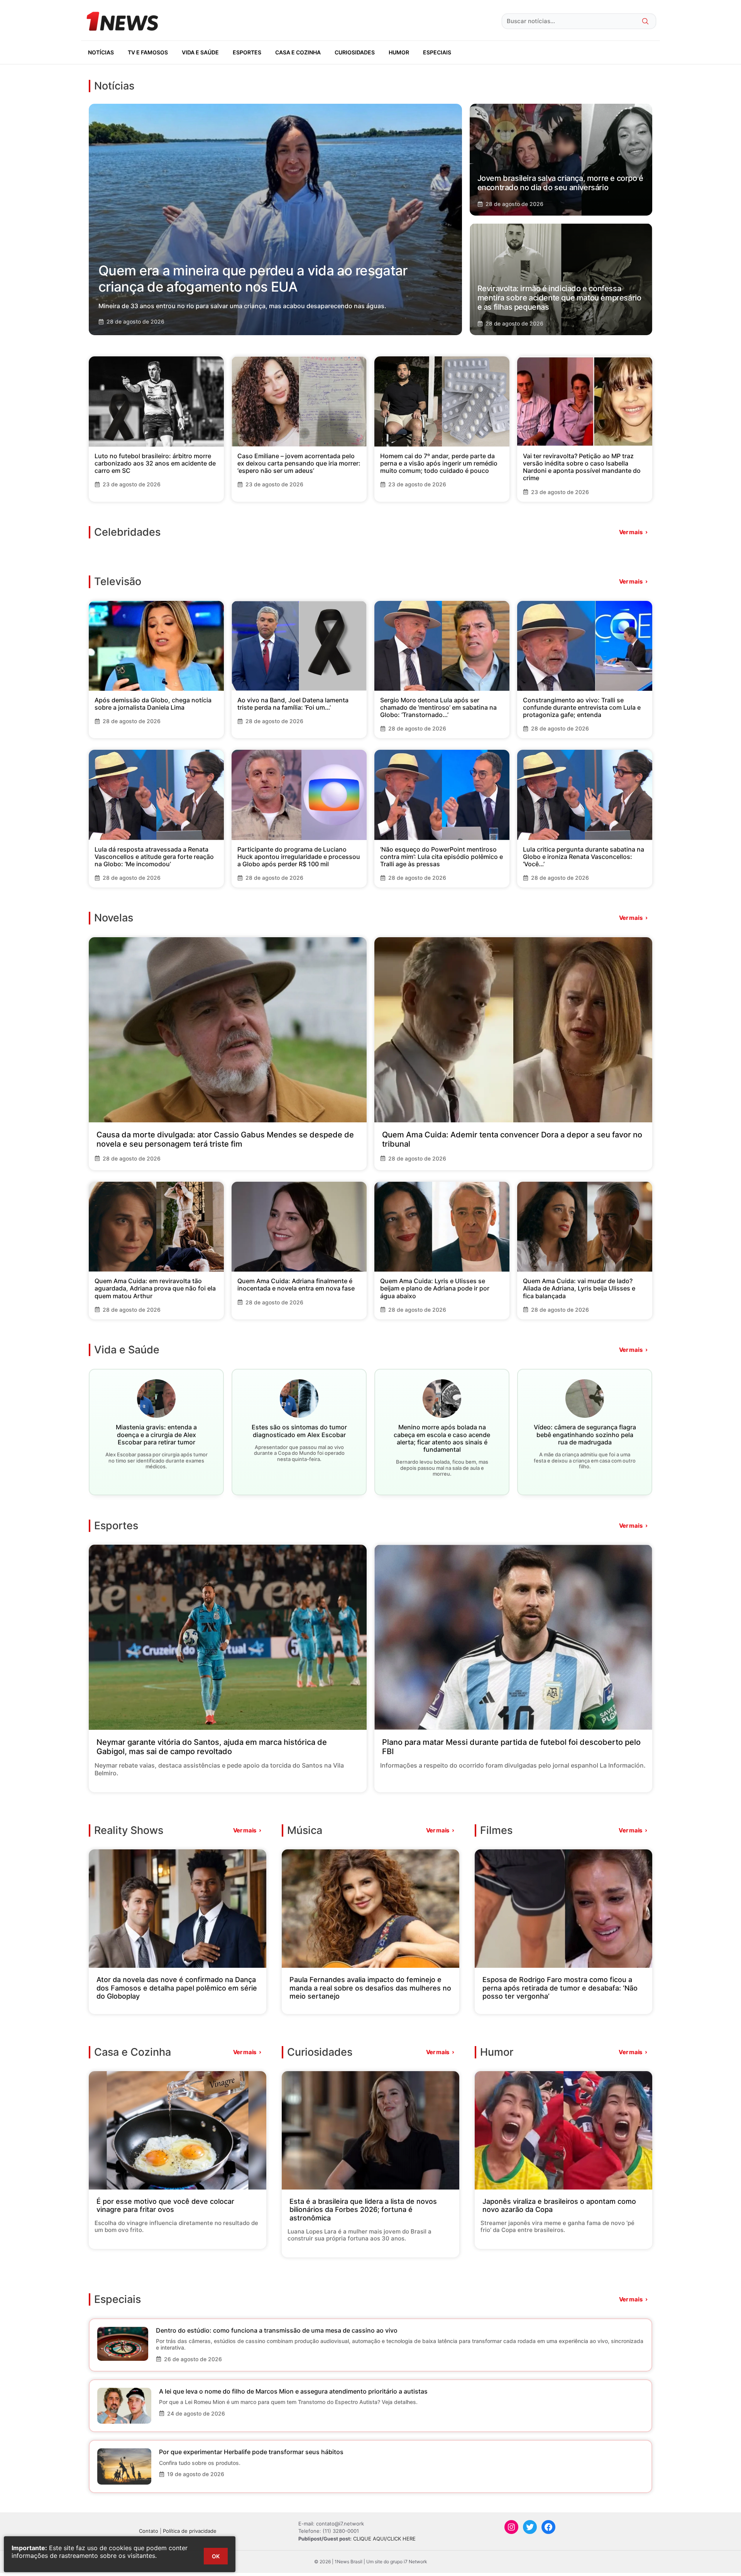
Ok (216, 2556)
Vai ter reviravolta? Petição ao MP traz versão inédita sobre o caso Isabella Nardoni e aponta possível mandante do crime (582, 467)
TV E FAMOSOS (148, 52)
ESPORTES (247, 52)
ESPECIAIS (437, 52)
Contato (149, 2531)
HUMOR (399, 52)
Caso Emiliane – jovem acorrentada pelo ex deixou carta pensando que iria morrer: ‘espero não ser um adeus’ (299, 463)
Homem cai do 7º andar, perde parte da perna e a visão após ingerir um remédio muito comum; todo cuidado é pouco (439, 463)
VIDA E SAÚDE (200, 52)
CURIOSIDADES (355, 52)
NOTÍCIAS (101, 52)
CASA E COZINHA (298, 52)
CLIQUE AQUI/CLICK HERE (384, 2539)
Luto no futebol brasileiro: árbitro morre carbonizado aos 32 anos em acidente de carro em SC (155, 463)
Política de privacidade (190, 2531)
